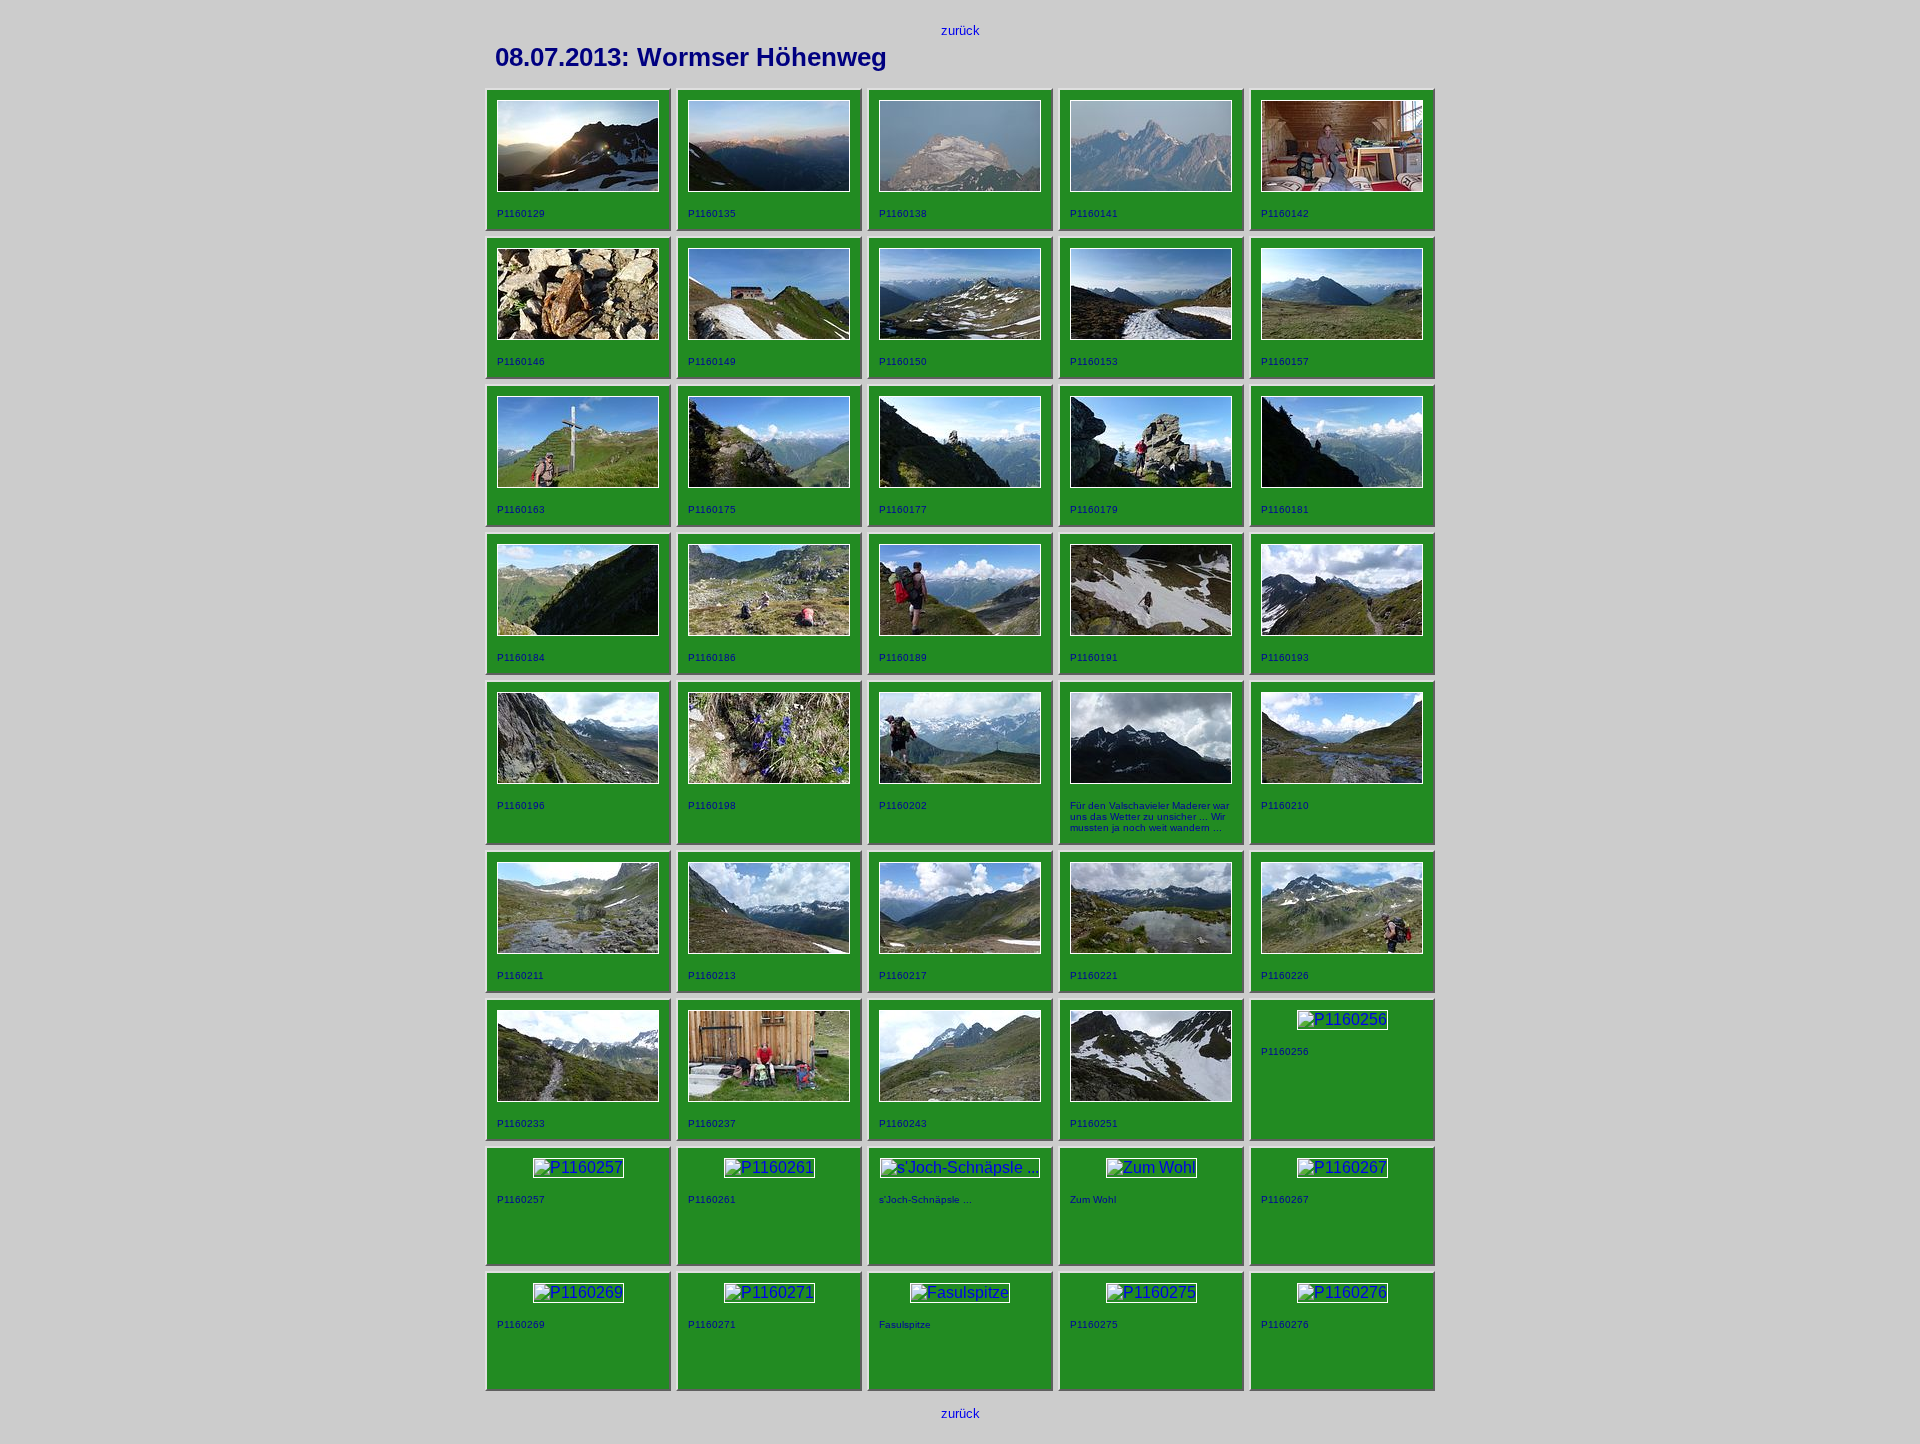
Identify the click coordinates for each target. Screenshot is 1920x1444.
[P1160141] (1151, 186)
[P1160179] (1151, 482)
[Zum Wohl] (1151, 1167)
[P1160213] (769, 948)
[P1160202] (960, 778)
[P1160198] (769, 778)
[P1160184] (578, 630)
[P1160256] (1342, 1019)
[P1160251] (1151, 1096)
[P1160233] (578, 1096)
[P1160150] (960, 334)
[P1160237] (769, 1096)
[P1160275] (1151, 1292)
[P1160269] (578, 1292)
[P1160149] (769, 334)
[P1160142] (1342, 186)
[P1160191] (1151, 630)
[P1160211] (578, 948)
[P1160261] (769, 1167)
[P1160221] (1151, 948)
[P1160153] (1151, 334)
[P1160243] (960, 1096)
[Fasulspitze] (960, 1292)
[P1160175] (769, 482)
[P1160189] (960, 630)
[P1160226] (1342, 948)
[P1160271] (769, 1292)
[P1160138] (960, 186)
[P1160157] (1342, 334)
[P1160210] (1342, 778)
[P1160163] (578, 482)
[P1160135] (769, 186)
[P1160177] (960, 482)
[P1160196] (578, 778)
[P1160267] (1342, 1167)
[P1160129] (578, 186)
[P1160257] (578, 1167)
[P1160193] (1342, 630)
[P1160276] (1342, 1292)
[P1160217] (960, 948)
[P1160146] (578, 334)
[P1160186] (769, 630)
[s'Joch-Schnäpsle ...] (960, 1167)
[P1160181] (1342, 482)
